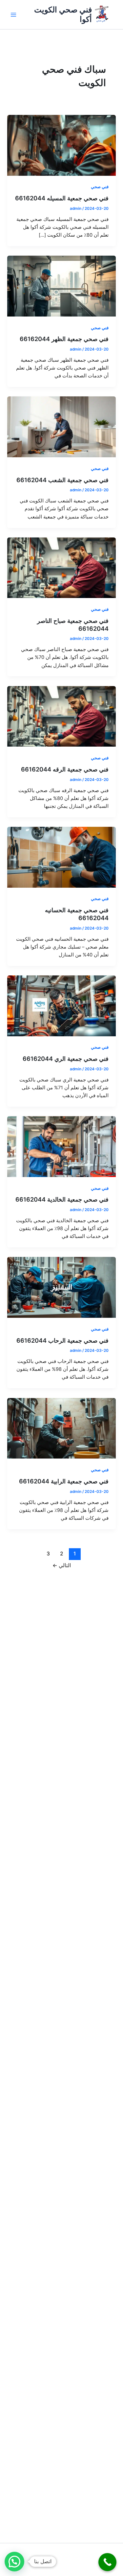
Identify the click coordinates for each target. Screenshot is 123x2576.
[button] (14, 2562)
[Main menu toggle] (13, 15)
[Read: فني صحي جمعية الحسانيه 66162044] (61, 857)
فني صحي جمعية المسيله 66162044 (62, 198)
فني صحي (100, 187)
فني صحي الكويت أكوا (63, 14)
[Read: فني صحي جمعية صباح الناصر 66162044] (61, 568)
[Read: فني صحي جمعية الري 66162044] (61, 1006)
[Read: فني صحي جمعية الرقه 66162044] (61, 716)
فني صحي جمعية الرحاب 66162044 (62, 1340)
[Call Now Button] (107, 2562)
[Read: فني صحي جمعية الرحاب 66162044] (61, 1287)
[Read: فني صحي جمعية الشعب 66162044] (61, 426)
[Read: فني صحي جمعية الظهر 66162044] (61, 286)
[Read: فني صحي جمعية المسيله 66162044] (61, 145)
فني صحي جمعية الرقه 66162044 (65, 769)
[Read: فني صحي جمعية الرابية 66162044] (61, 1428)
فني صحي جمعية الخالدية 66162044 (62, 1199)
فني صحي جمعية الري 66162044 (66, 1059)
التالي (62, 1565)
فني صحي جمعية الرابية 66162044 (64, 1481)
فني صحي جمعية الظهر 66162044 (64, 339)
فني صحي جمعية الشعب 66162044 (62, 480)
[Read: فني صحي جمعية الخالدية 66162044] (61, 1146)
